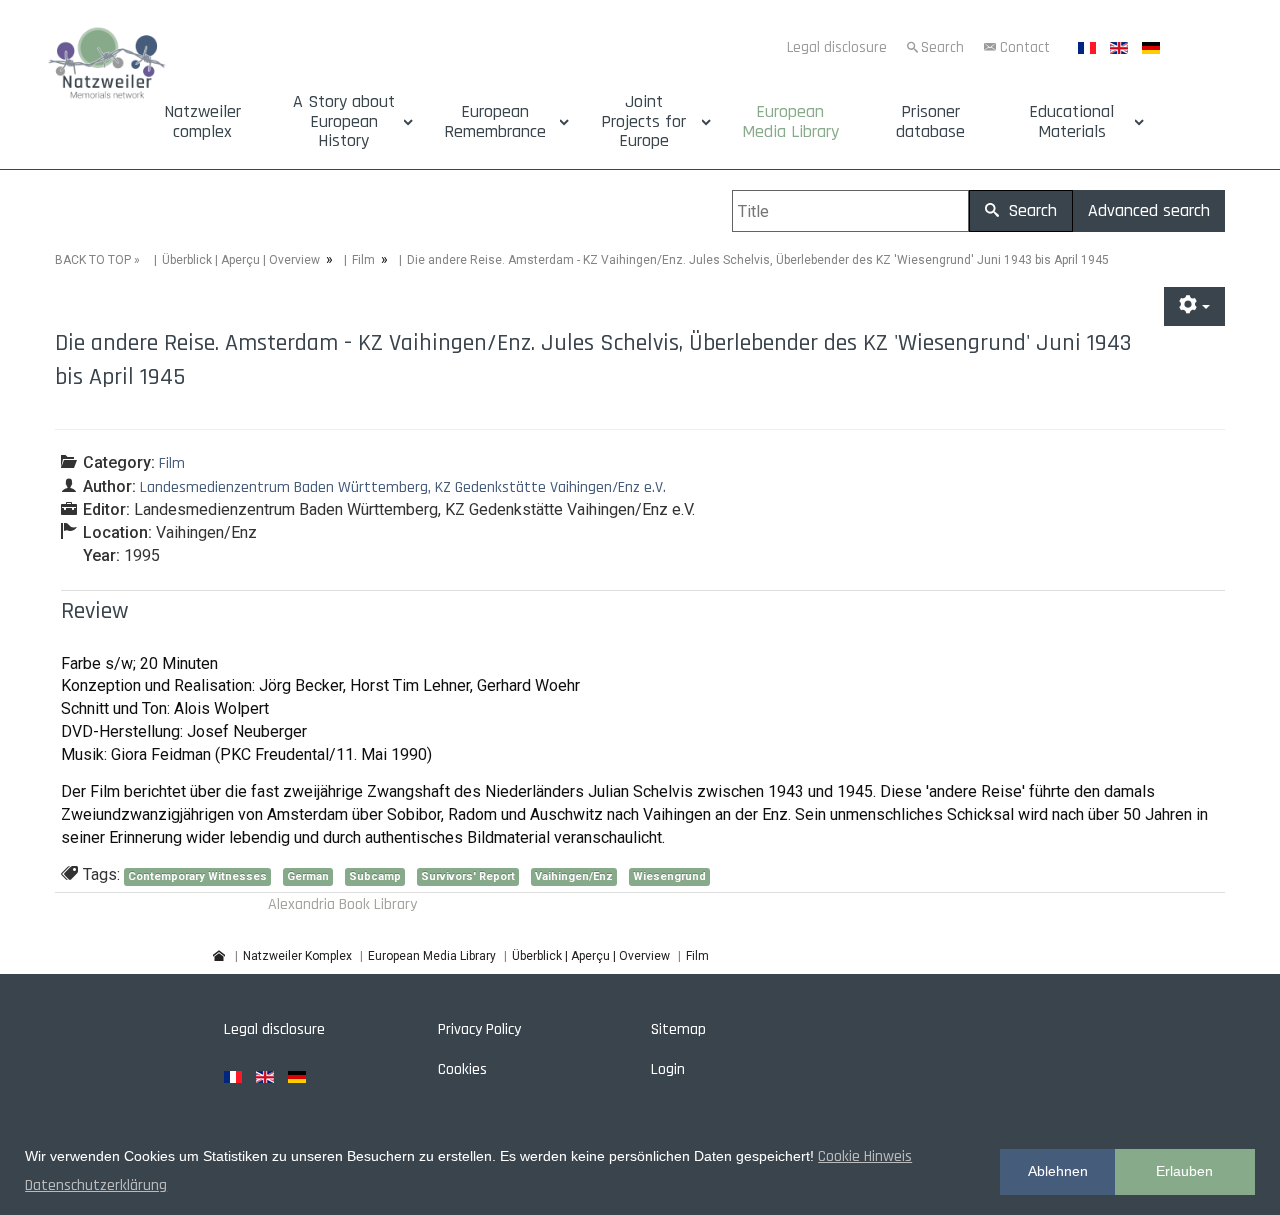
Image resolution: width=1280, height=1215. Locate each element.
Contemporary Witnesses (197, 876)
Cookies (462, 1069)
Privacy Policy (479, 1029)
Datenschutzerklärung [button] (96, 1185)
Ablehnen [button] (1058, 1171)
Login (668, 1069)
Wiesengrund (669, 876)
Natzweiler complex (202, 122)
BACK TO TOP (93, 260)
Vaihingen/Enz (574, 876)
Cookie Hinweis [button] (865, 1156)
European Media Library (790, 122)
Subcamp (375, 876)
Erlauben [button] (1184, 1171)
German (308, 876)
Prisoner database (930, 122)
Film (363, 260)
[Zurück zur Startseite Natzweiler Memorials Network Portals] (106, 65)
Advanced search (1149, 210)
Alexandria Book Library (342, 904)
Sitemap (678, 1029)
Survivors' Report (468, 876)
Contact (1025, 47)
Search (942, 47)
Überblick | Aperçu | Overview (241, 260)
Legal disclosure (837, 47)
